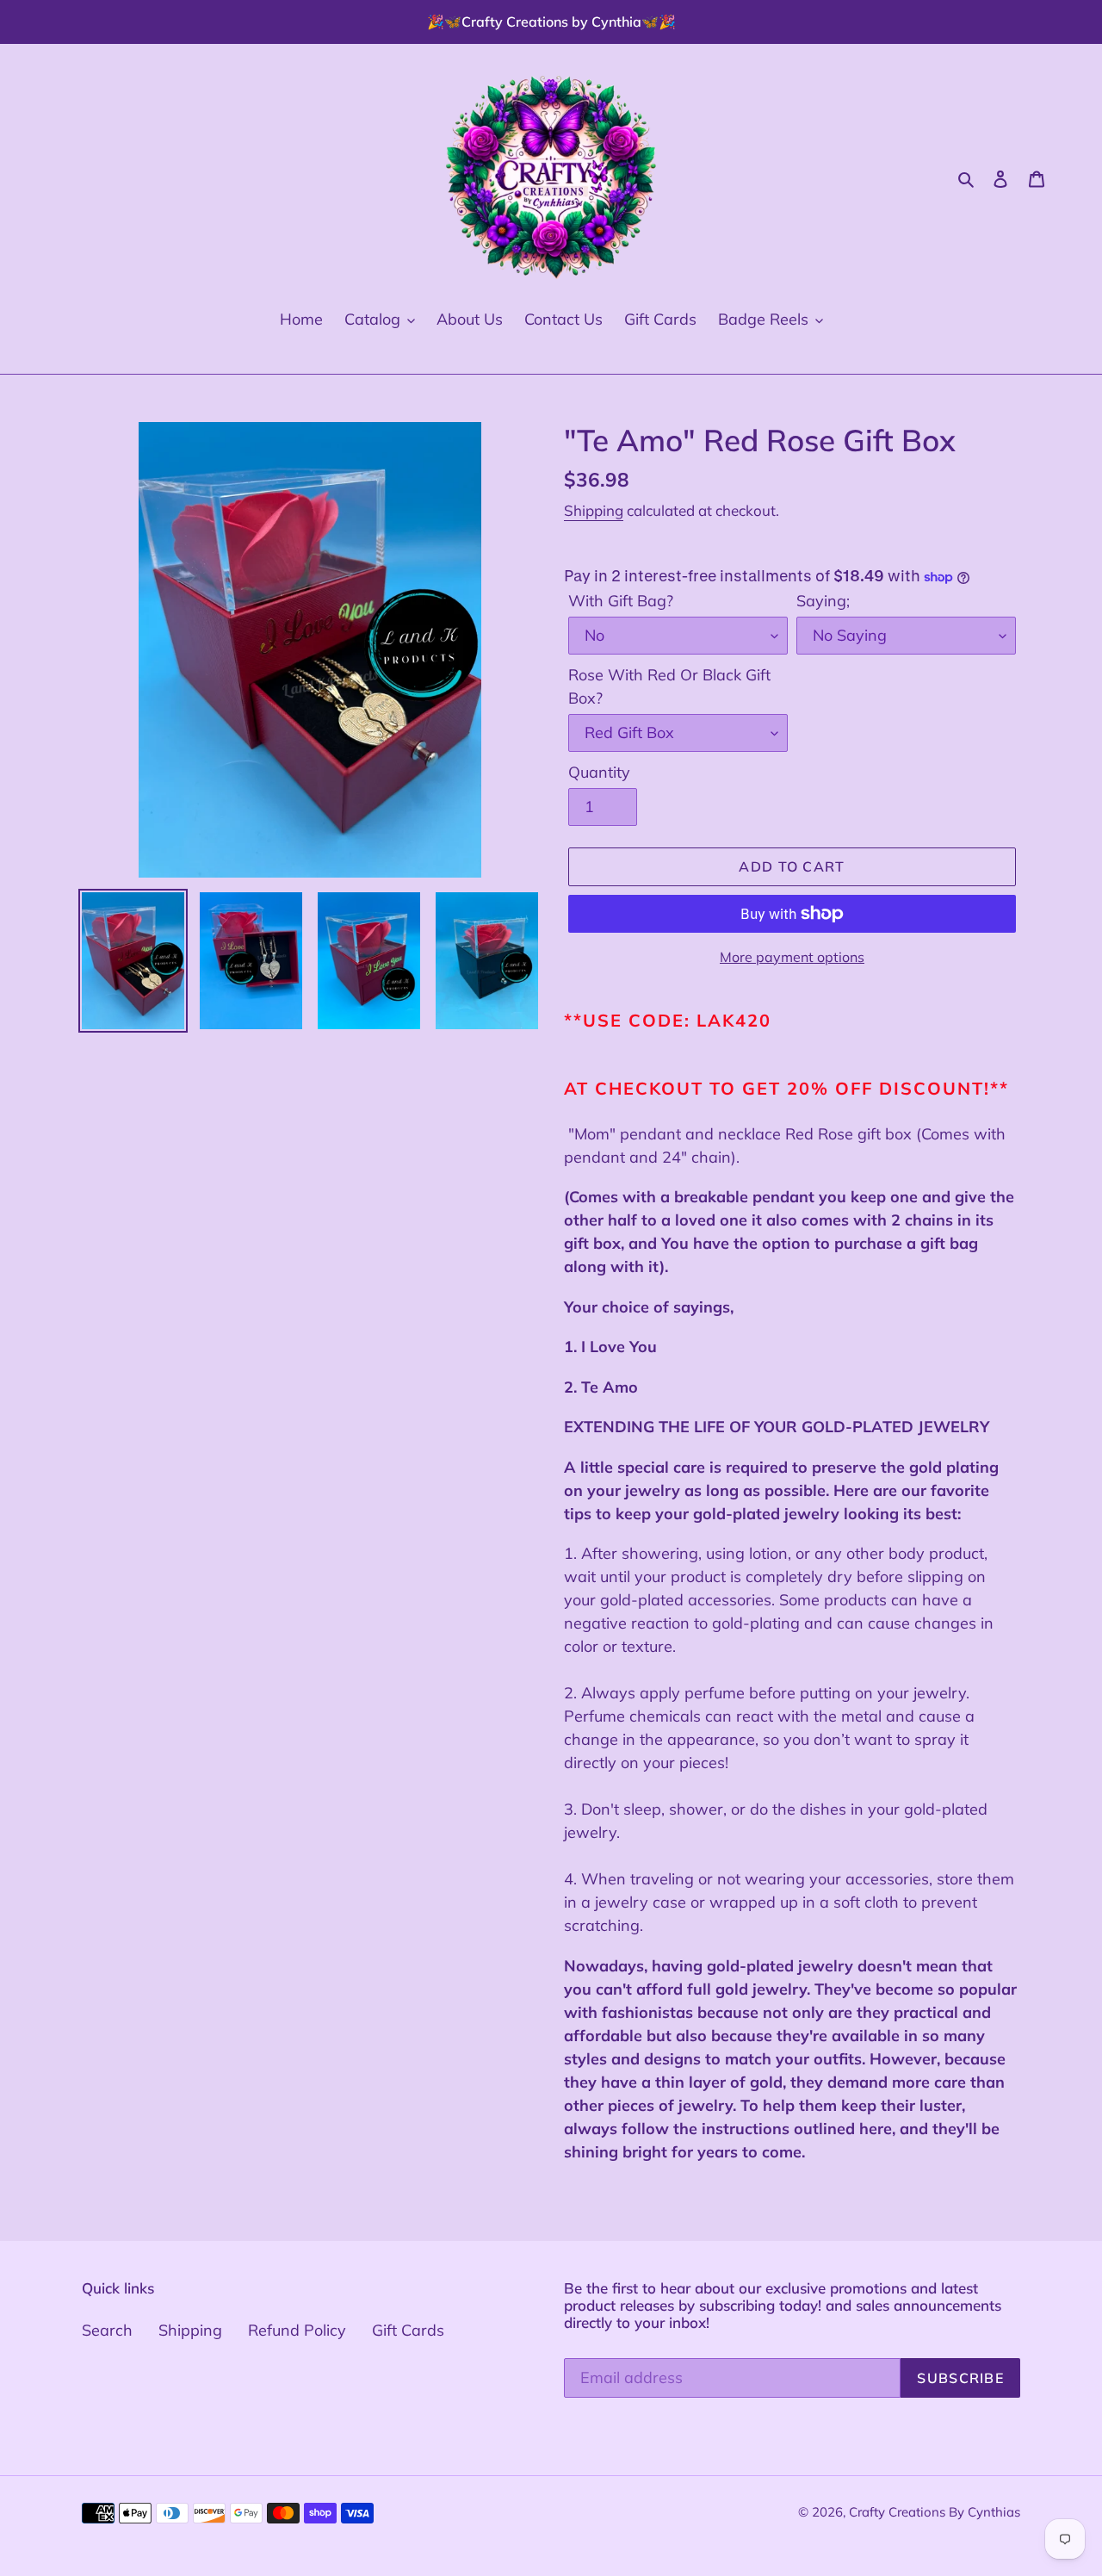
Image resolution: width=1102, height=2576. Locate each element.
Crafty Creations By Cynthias (935, 2512)
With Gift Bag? (621, 601)
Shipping (594, 510)
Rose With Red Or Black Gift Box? (669, 686)
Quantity (599, 772)
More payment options (792, 957)
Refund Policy (297, 2330)
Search (107, 2330)
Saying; (823, 601)
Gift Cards (408, 2330)
